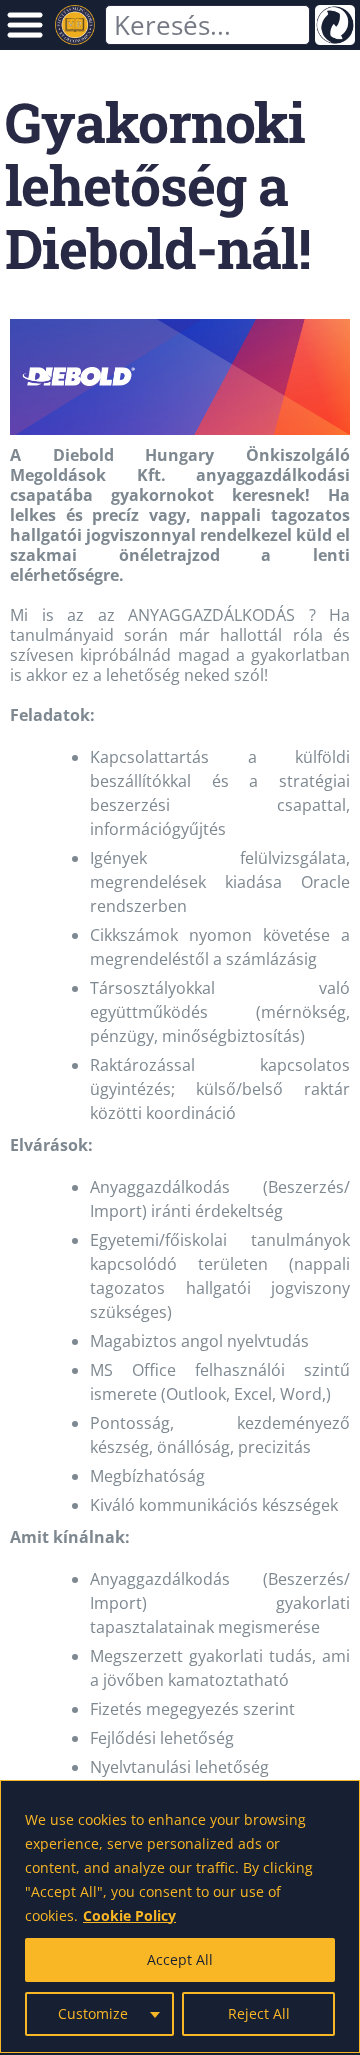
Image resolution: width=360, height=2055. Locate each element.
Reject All (259, 2013)
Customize (93, 2013)
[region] (180, 1916)
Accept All (180, 1959)
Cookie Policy (129, 1915)
